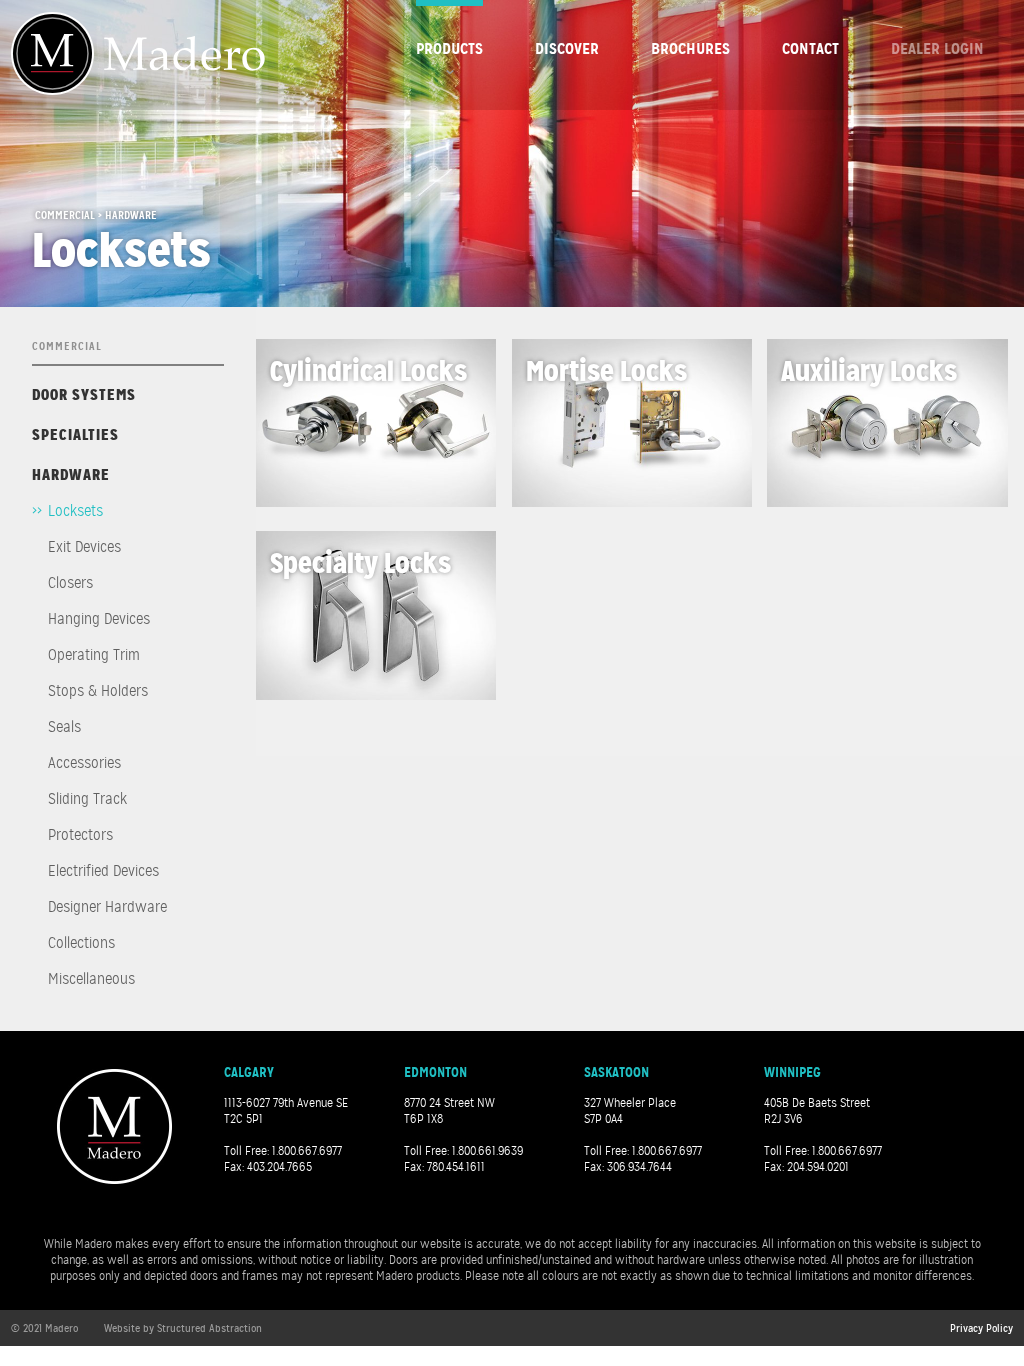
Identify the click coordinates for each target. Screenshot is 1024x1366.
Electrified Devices (103, 871)
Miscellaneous (91, 979)
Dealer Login (937, 48)
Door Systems (84, 394)
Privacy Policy (981, 1328)
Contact (810, 48)
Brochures (690, 48)
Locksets (75, 511)
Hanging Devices (99, 619)
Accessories (84, 763)
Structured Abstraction (209, 1328)
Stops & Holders (98, 691)
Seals (64, 727)
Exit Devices (84, 547)
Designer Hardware (107, 907)
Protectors (80, 835)
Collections (81, 943)
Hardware (71, 474)
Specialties (75, 434)
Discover (567, 48)
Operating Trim (94, 655)
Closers (70, 583)
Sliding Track (87, 799)
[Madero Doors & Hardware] (138, 53)
